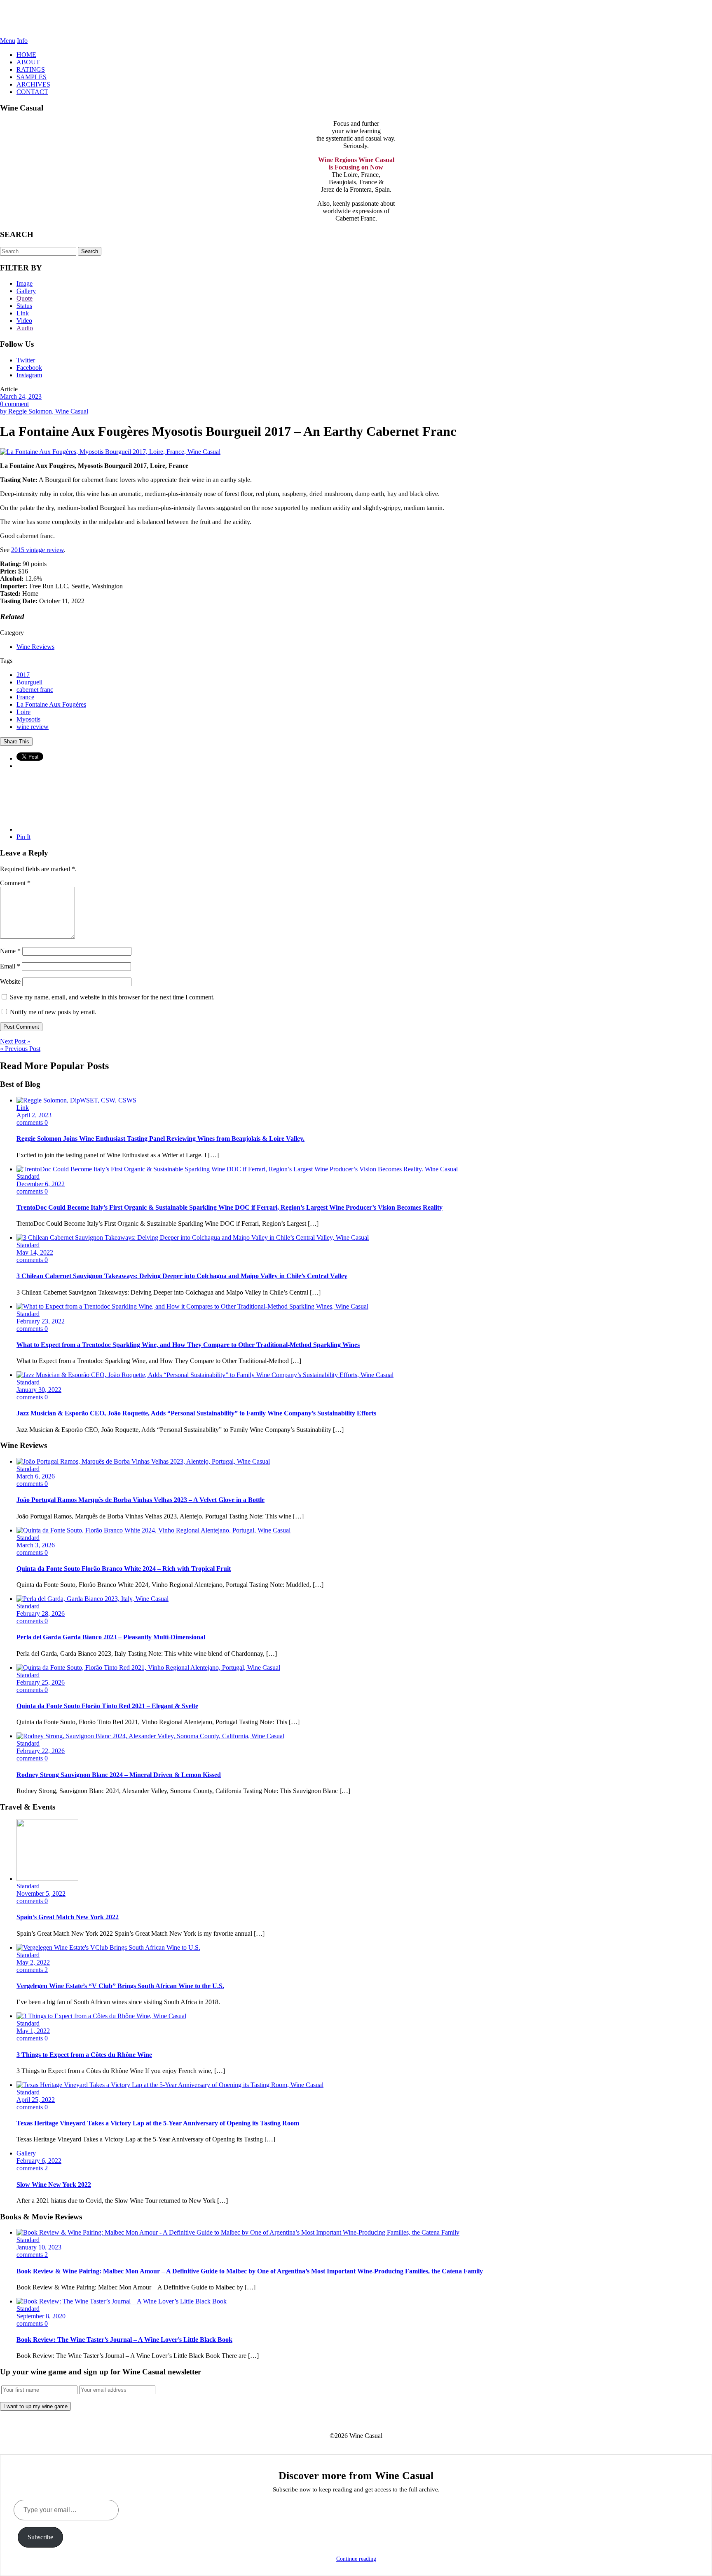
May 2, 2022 (33, 1962)
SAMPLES (32, 77)
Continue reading (356, 2559)
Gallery (26, 291)
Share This (16, 742)
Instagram (29, 375)
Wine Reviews (35, 647)
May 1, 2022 (33, 2031)
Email (10, 966)
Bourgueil (29, 682)
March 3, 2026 (36, 1545)
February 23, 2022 (41, 1321)
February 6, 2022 (39, 2161)
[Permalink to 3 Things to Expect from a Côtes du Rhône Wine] (101, 2016)
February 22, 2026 (41, 1751)
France (25, 697)
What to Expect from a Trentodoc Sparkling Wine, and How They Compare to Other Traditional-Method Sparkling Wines (188, 1345)
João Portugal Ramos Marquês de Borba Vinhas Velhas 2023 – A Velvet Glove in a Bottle (141, 1500)
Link (23, 313)
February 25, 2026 (41, 1682)
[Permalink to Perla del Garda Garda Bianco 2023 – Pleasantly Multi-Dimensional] (93, 1599)
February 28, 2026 (41, 1614)
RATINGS (31, 69)
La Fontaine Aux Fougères (51, 704)
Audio (25, 328)
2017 (23, 675)
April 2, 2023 (34, 1115)
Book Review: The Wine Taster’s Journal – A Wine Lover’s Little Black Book (124, 2340)
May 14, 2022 (35, 1252)
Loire (23, 712)
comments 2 (32, 1970)
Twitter (26, 360)
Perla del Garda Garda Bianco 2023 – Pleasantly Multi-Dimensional (111, 1637)
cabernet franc (35, 690)
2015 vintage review (37, 550)
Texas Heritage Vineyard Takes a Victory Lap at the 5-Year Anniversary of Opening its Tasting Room (158, 2123)
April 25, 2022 (36, 2100)
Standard (28, 1176)
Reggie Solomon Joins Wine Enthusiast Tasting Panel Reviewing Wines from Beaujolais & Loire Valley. (160, 1139)
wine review (33, 727)
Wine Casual (356, 19)
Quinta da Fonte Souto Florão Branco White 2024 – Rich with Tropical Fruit (124, 1569)
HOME (26, 55)
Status (24, 306)
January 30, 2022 (39, 1390)
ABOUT (28, 62)
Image (25, 283)
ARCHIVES (33, 84)
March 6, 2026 (36, 1476)
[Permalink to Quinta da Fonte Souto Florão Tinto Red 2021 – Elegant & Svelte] (148, 1668)
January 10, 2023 (39, 2247)
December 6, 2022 (41, 1184)
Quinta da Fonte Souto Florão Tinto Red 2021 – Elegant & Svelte (107, 1706)
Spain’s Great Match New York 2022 (68, 1917)
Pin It (23, 837)
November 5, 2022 (41, 1893)
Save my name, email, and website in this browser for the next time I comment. (112, 997)
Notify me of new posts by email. (53, 1012)
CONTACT (32, 92)
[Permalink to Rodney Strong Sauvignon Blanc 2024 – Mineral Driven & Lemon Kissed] (150, 1736)
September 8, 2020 (41, 2316)
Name (10, 951)
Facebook (29, 368)
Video (24, 321)
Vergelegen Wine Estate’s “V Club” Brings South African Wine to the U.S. (120, 1986)
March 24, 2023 (21, 396)
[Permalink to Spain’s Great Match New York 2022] (47, 1879)
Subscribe (40, 2537)
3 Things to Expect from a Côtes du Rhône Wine (84, 2055)
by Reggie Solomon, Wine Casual (44, 411)
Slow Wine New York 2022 (54, 2185)
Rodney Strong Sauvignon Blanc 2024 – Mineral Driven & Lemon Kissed (119, 1775)
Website (10, 981)
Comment (15, 883)
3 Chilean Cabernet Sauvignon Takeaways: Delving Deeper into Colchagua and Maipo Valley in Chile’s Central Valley (182, 1276)
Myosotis (28, 719)
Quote (25, 298)
